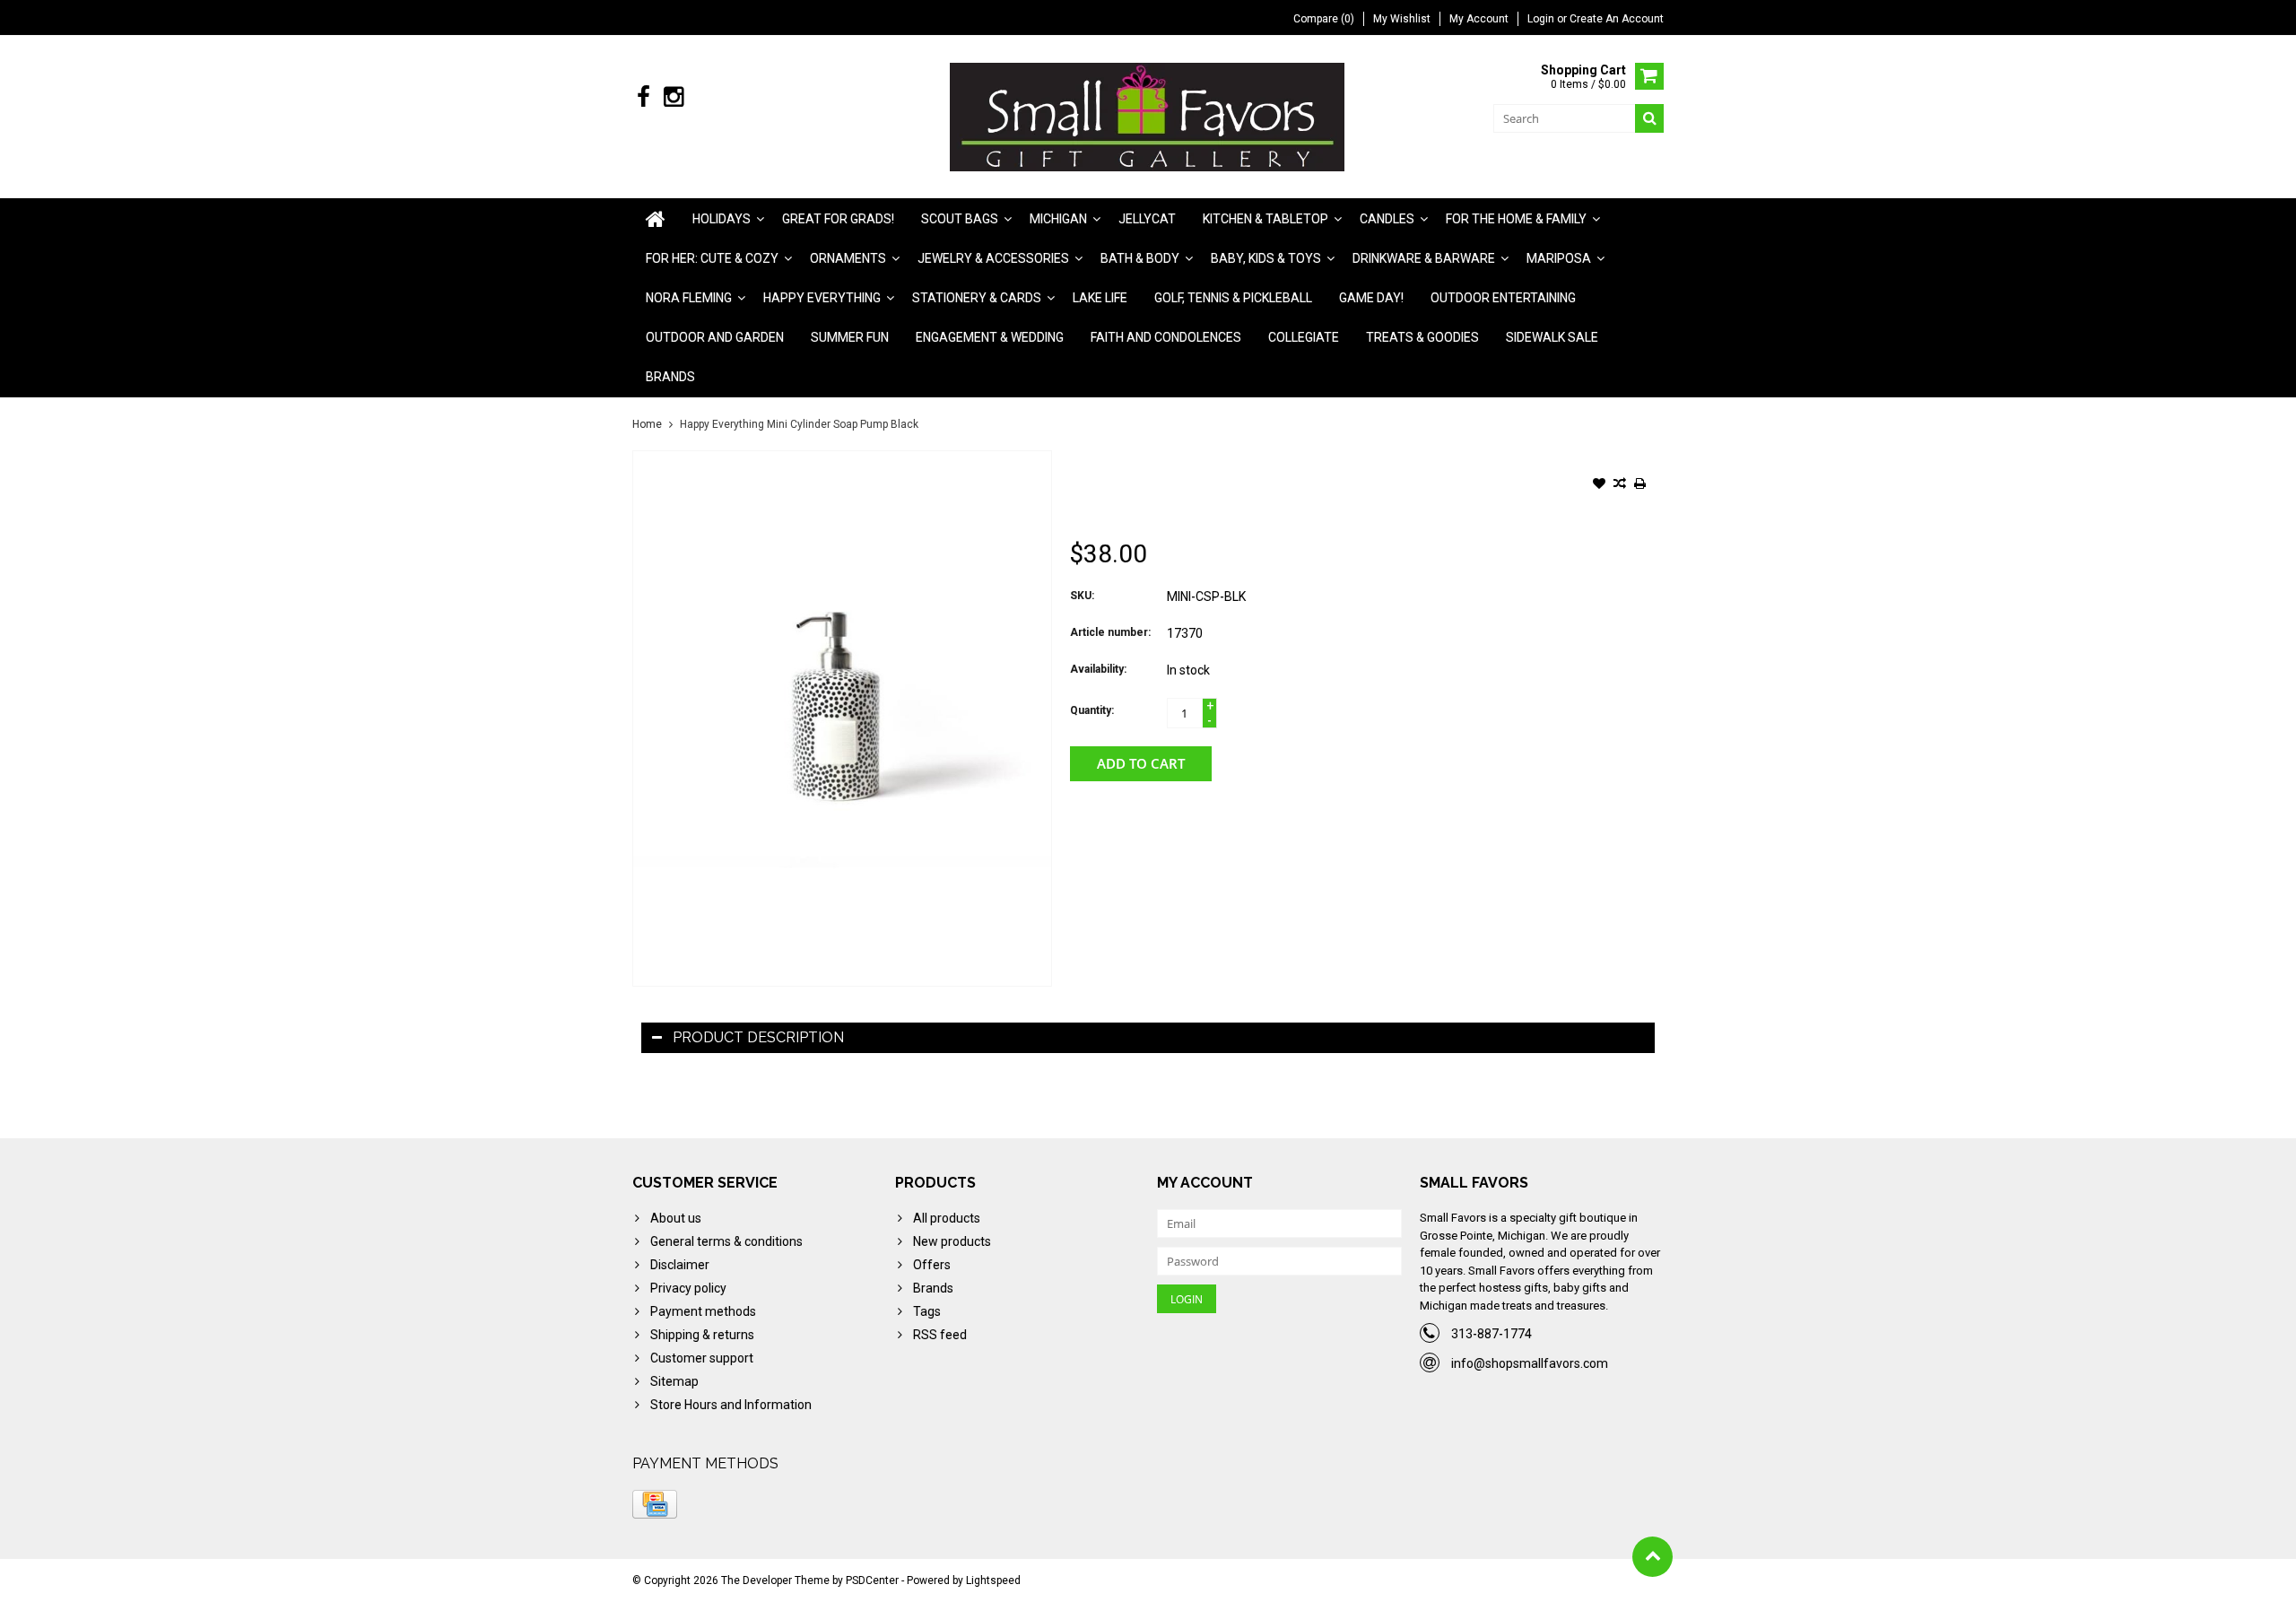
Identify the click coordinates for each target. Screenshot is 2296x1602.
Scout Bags (960, 219)
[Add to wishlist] (1599, 485)
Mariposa (1559, 258)
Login (1542, 19)
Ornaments (848, 258)
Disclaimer (680, 1265)
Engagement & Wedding (990, 337)
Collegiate (1304, 337)
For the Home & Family (1516, 219)
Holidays (722, 219)
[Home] (656, 219)
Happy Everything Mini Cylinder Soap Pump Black (799, 424)
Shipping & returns (702, 1335)
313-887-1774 (1492, 1334)
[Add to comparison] (1620, 485)
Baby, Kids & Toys (1266, 258)
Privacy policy (688, 1288)
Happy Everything (822, 298)
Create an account (1617, 19)
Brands (670, 377)
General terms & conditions (726, 1241)
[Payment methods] (655, 1504)
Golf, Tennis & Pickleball (1233, 298)
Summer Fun (850, 337)
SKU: (1082, 596)
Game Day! (1371, 298)
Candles (1387, 219)
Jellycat (1147, 219)
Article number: (1110, 632)
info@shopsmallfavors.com (1530, 1363)
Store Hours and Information (731, 1405)
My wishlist (1402, 19)
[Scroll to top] (1652, 1557)
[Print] (1640, 485)
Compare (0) (1324, 19)
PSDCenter (872, 1580)
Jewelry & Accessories (993, 258)
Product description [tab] (758, 1037)
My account (1479, 19)
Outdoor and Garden (715, 337)
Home (647, 424)
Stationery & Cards (977, 298)
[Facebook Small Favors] (644, 97)
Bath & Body (1140, 258)
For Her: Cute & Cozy (712, 258)
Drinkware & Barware (1424, 258)
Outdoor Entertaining (1503, 298)
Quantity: (1092, 710)
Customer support (702, 1358)
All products (947, 1218)
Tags (927, 1311)
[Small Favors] (1148, 116)
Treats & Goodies (1422, 337)
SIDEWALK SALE (1552, 337)
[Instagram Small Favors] (673, 97)
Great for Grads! (838, 219)
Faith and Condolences (1166, 337)
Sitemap (674, 1381)
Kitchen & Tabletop (1265, 219)
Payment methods (703, 1311)
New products (952, 1241)
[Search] (1649, 118)
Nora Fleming (689, 298)
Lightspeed (993, 1580)
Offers (932, 1265)
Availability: (1098, 669)
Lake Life (1100, 298)
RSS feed (940, 1335)
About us (676, 1218)
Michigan (1058, 219)
